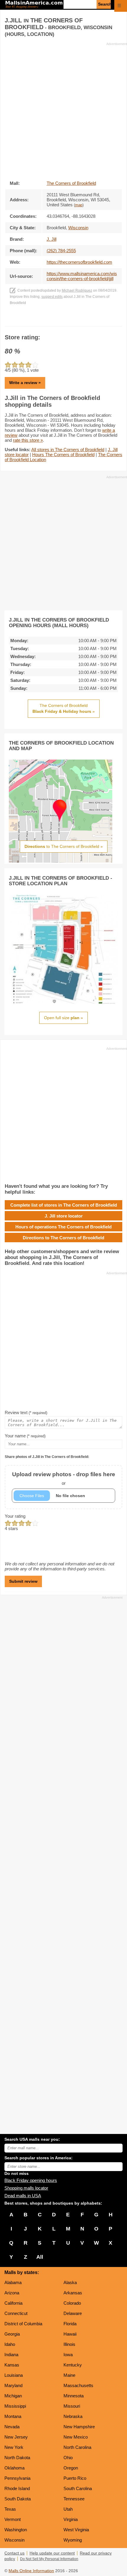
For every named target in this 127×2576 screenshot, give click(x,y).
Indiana (11, 2355)
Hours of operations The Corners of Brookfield (63, 1227)
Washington (16, 2530)
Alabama (13, 2282)
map (79, 205)
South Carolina (78, 2488)
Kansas (12, 2365)
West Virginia (76, 2530)
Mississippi (15, 2406)
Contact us (14, 2553)
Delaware (73, 2313)
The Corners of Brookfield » (64, 708)
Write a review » (25, 383)
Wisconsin (14, 2540)
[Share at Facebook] (55, 320)
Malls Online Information (31, 2571)
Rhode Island (17, 2488)
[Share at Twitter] (64, 320)
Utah (68, 2509)
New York (14, 2447)
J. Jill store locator (64, 1216)
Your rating (15, 1516)
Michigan (13, 2396)
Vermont (13, 2519)
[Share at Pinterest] (72, 320)
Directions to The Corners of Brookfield (63, 1238)
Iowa (68, 2355)
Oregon (71, 2468)
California (13, 2303)
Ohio (68, 2458)
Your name (25, 1436)
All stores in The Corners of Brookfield (68, 450)
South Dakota (18, 2499)
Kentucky (73, 2365)
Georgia (12, 2334)
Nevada (12, 2427)
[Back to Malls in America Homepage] (34, 5)
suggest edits (52, 297)
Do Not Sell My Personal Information (49, 2559)
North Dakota (17, 2458)
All (40, 2257)
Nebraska (73, 2416)
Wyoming (73, 2540)
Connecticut (16, 2313)
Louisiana (14, 2375)
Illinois (69, 2344)
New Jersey (16, 2437)
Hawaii (70, 2334)
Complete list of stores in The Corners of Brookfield (64, 1205)
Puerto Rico (75, 2478)
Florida (70, 2324)
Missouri (72, 2406)
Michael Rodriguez (77, 290)
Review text (26, 1412)
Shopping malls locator (26, 2188)
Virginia (71, 2519)
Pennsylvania (17, 2478)
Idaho (10, 2344)
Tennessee (74, 2499)
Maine (69, 2375)
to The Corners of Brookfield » (64, 846)
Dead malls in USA (23, 2196)
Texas (10, 2509)
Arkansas (73, 2293)
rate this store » (28, 440)
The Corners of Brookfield (71, 183)
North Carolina (77, 2447)
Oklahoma (14, 2468)
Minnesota (74, 2396)
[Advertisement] (63, 109)
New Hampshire (79, 2427)
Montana (13, 2416)
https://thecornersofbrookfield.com (79, 262)
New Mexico (76, 2437)
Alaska (70, 2282)
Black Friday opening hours (31, 2180)
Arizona (12, 2293)
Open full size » (63, 1018)
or (64, 1478)
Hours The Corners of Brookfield (63, 455)
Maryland (13, 2385)
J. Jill (52, 239)
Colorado (72, 2303)
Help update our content (52, 2553)
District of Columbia (23, 2324)
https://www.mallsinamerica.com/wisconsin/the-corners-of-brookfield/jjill (82, 276)
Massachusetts (78, 2385)
